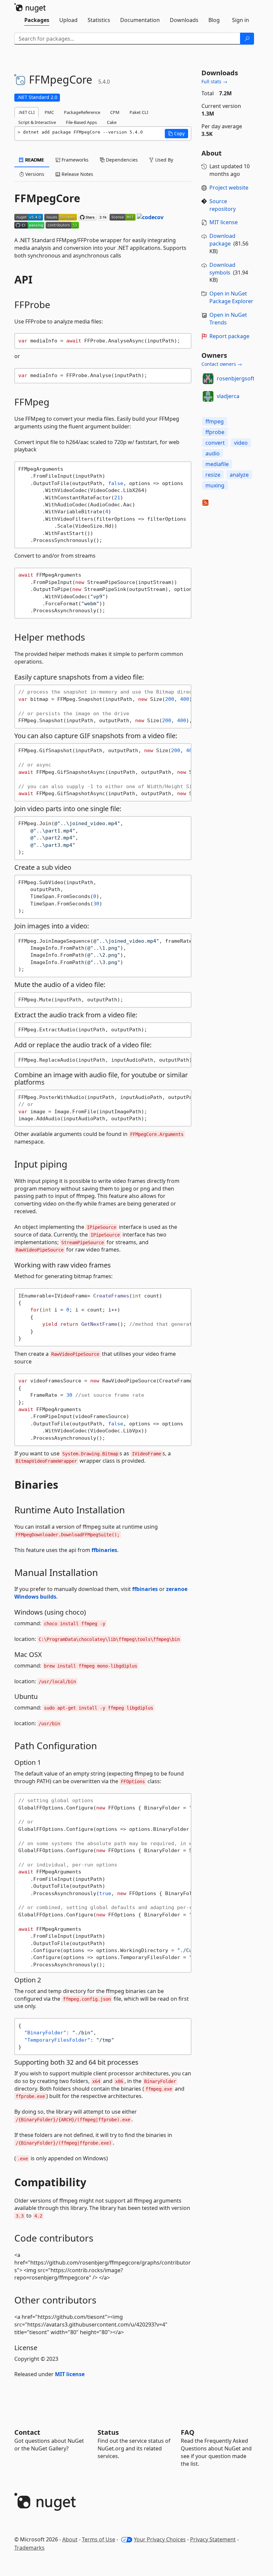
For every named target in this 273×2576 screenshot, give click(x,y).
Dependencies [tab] (121, 160)
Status (108, 2432)
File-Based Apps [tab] (81, 122)
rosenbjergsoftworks (244, 378)
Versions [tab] (34, 174)
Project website (229, 188)
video (241, 443)
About (70, 2539)
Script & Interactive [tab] (37, 122)
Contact (27, 2432)
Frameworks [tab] (74, 160)
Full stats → (214, 81)
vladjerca (228, 396)
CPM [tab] (115, 112)
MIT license (70, 2374)
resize (213, 475)
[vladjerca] (208, 396)
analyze (239, 475)
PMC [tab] (49, 112)
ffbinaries (104, 1550)
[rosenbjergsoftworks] (208, 379)
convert (215, 443)
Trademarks (29, 2548)
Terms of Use (99, 2539)
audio (213, 453)
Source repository (223, 205)
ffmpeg (215, 421)
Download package (222, 240)
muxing (215, 485)
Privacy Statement (213, 2539)
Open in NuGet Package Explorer (231, 297)
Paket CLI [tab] (139, 112)
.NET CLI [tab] (26, 112)
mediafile (217, 464)
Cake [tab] (112, 122)
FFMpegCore (47, 198)
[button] (176, 134)
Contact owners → (222, 364)
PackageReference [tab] (82, 112)
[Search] (247, 39)
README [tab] (34, 160)
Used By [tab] (163, 160)
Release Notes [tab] (77, 174)
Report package (229, 336)
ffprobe (215, 432)
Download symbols (222, 269)
